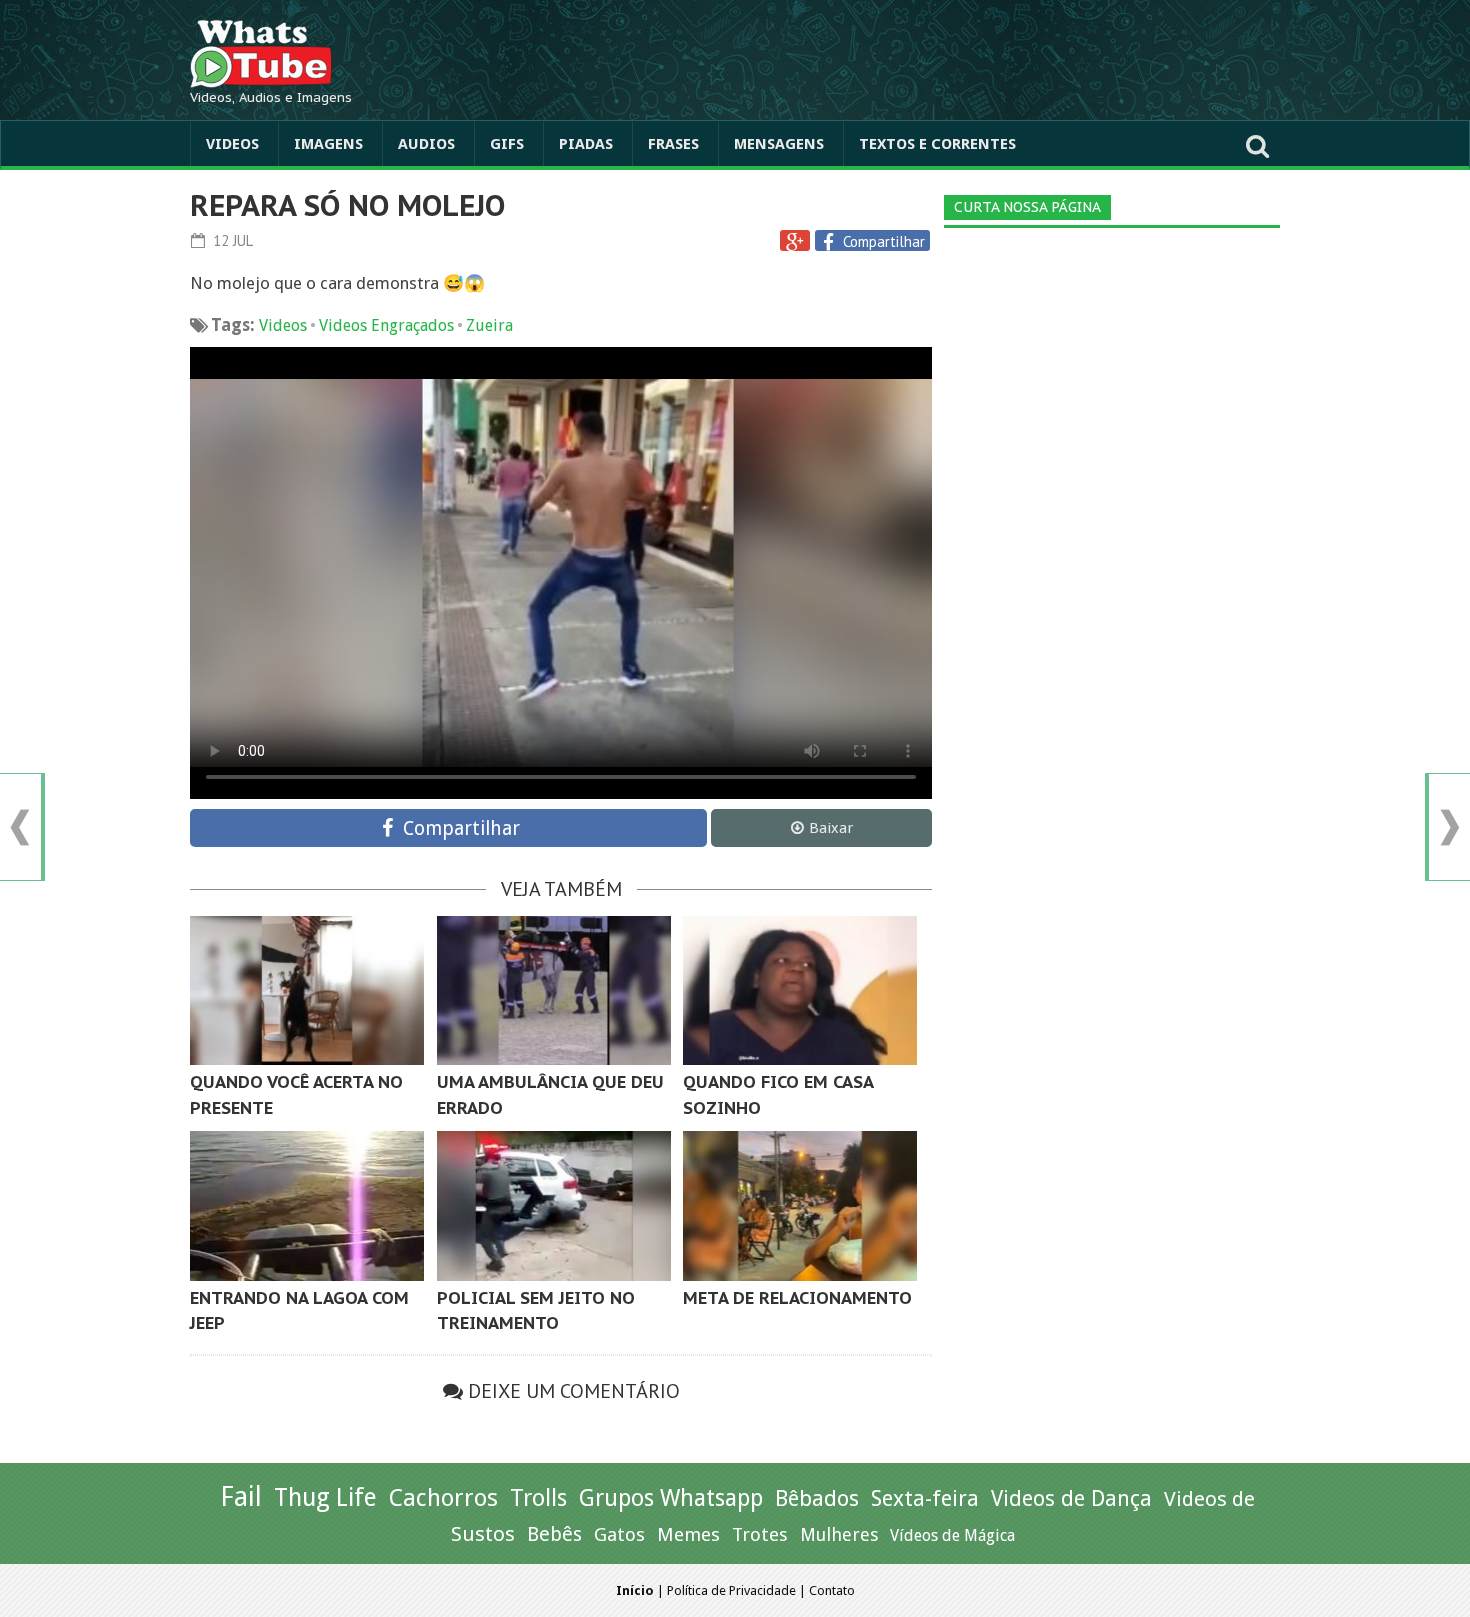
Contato (832, 1590)
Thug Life (325, 1497)
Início (635, 1590)
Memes (688, 1534)
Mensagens (779, 144)
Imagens (328, 144)
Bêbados (817, 1498)
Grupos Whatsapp (671, 1498)
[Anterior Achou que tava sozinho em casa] (20, 827)
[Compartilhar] (831, 242)
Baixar (831, 828)
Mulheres (839, 1534)
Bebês (554, 1534)
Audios (426, 144)
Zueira (489, 325)
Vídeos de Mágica (952, 1535)
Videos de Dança (1071, 1498)
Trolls (538, 1498)
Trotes (760, 1534)
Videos (232, 144)
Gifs (507, 144)
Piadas (586, 144)
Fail (241, 1496)
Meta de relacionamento (797, 1298)
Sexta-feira (925, 1498)
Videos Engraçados (386, 325)
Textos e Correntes (937, 144)
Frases (673, 144)
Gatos (619, 1534)
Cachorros (443, 1498)
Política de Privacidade (731, 1590)
